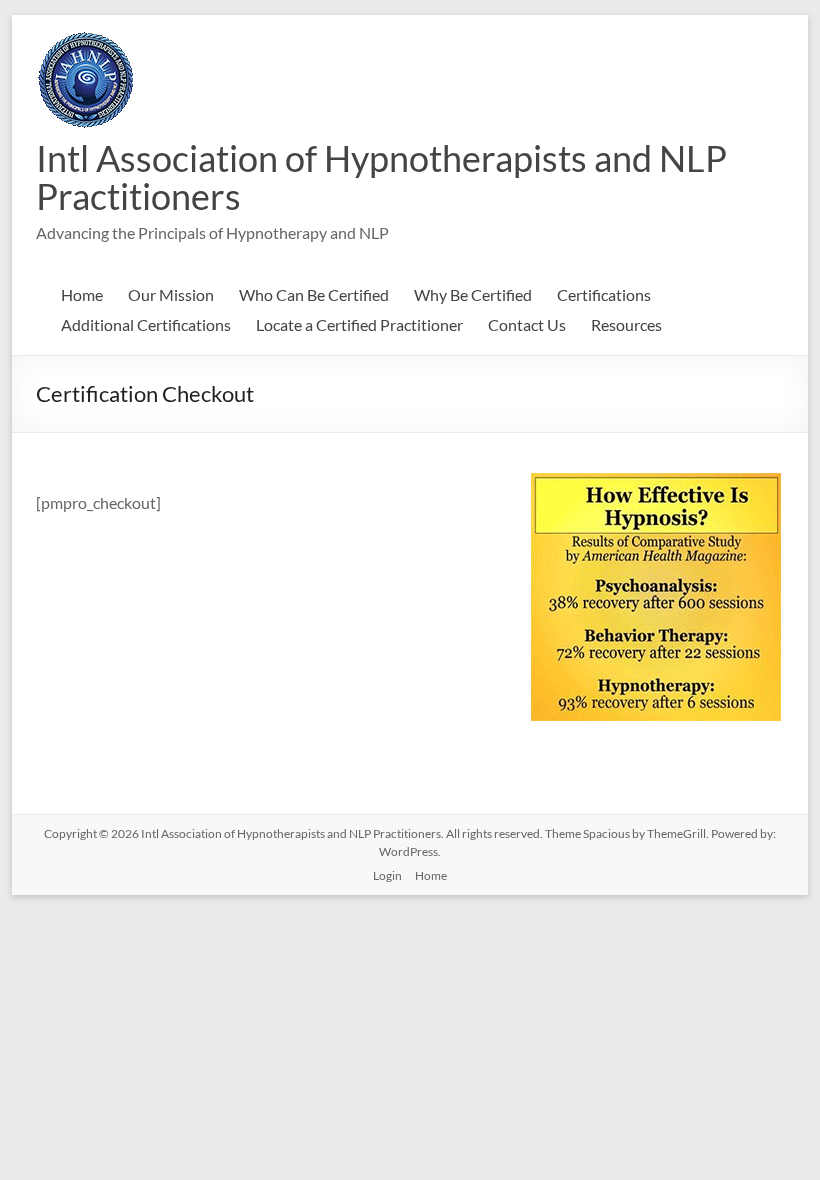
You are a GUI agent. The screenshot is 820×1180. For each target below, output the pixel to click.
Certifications (604, 294)
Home (82, 294)
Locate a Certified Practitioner (359, 324)
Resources (626, 324)
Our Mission (171, 294)
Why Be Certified (473, 294)
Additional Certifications (146, 324)
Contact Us (527, 324)
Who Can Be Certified (314, 294)
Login (387, 875)
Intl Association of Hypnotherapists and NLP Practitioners (381, 177)
